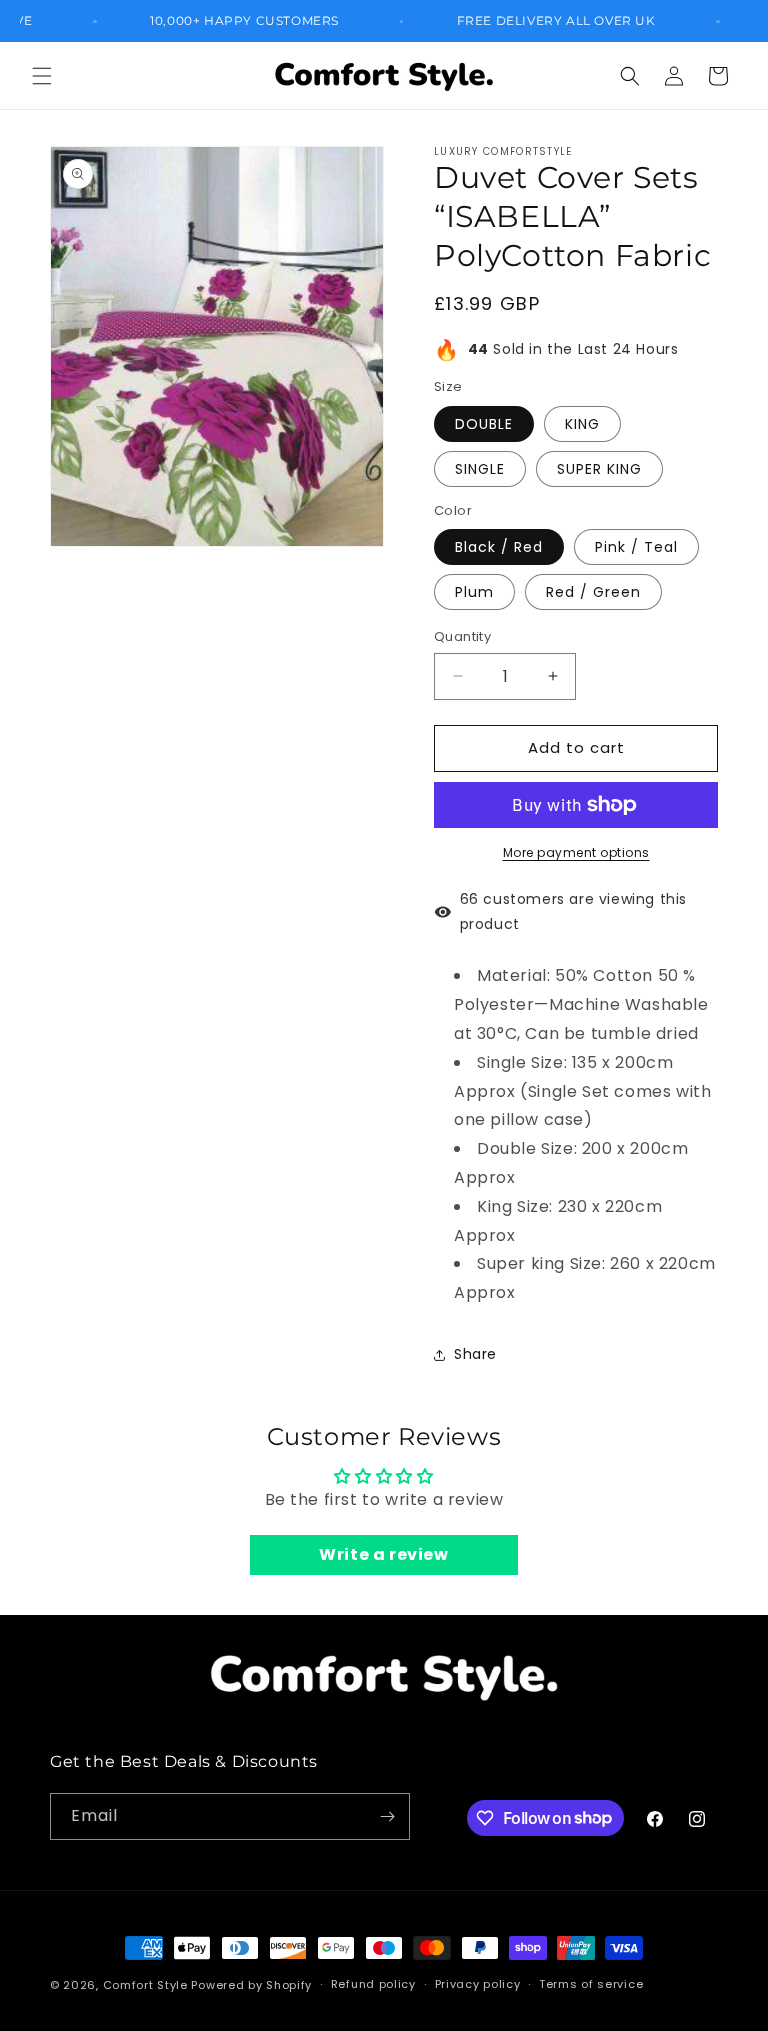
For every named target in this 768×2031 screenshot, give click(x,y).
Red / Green (593, 592)
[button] (42, 76)
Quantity (462, 636)
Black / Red (499, 547)
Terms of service (591, 1984)
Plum (474, 592)
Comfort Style (145, 1985)
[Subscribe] (387, 1816)
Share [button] (475, 1354)
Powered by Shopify (251, 1985)
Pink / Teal (636, 547)
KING (582, 424)
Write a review (383, 1554)
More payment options (576, 852)
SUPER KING (599, 469)
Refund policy (373, 1984)
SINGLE (480, 469)
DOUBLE (484, 424)
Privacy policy (478, 1984)
